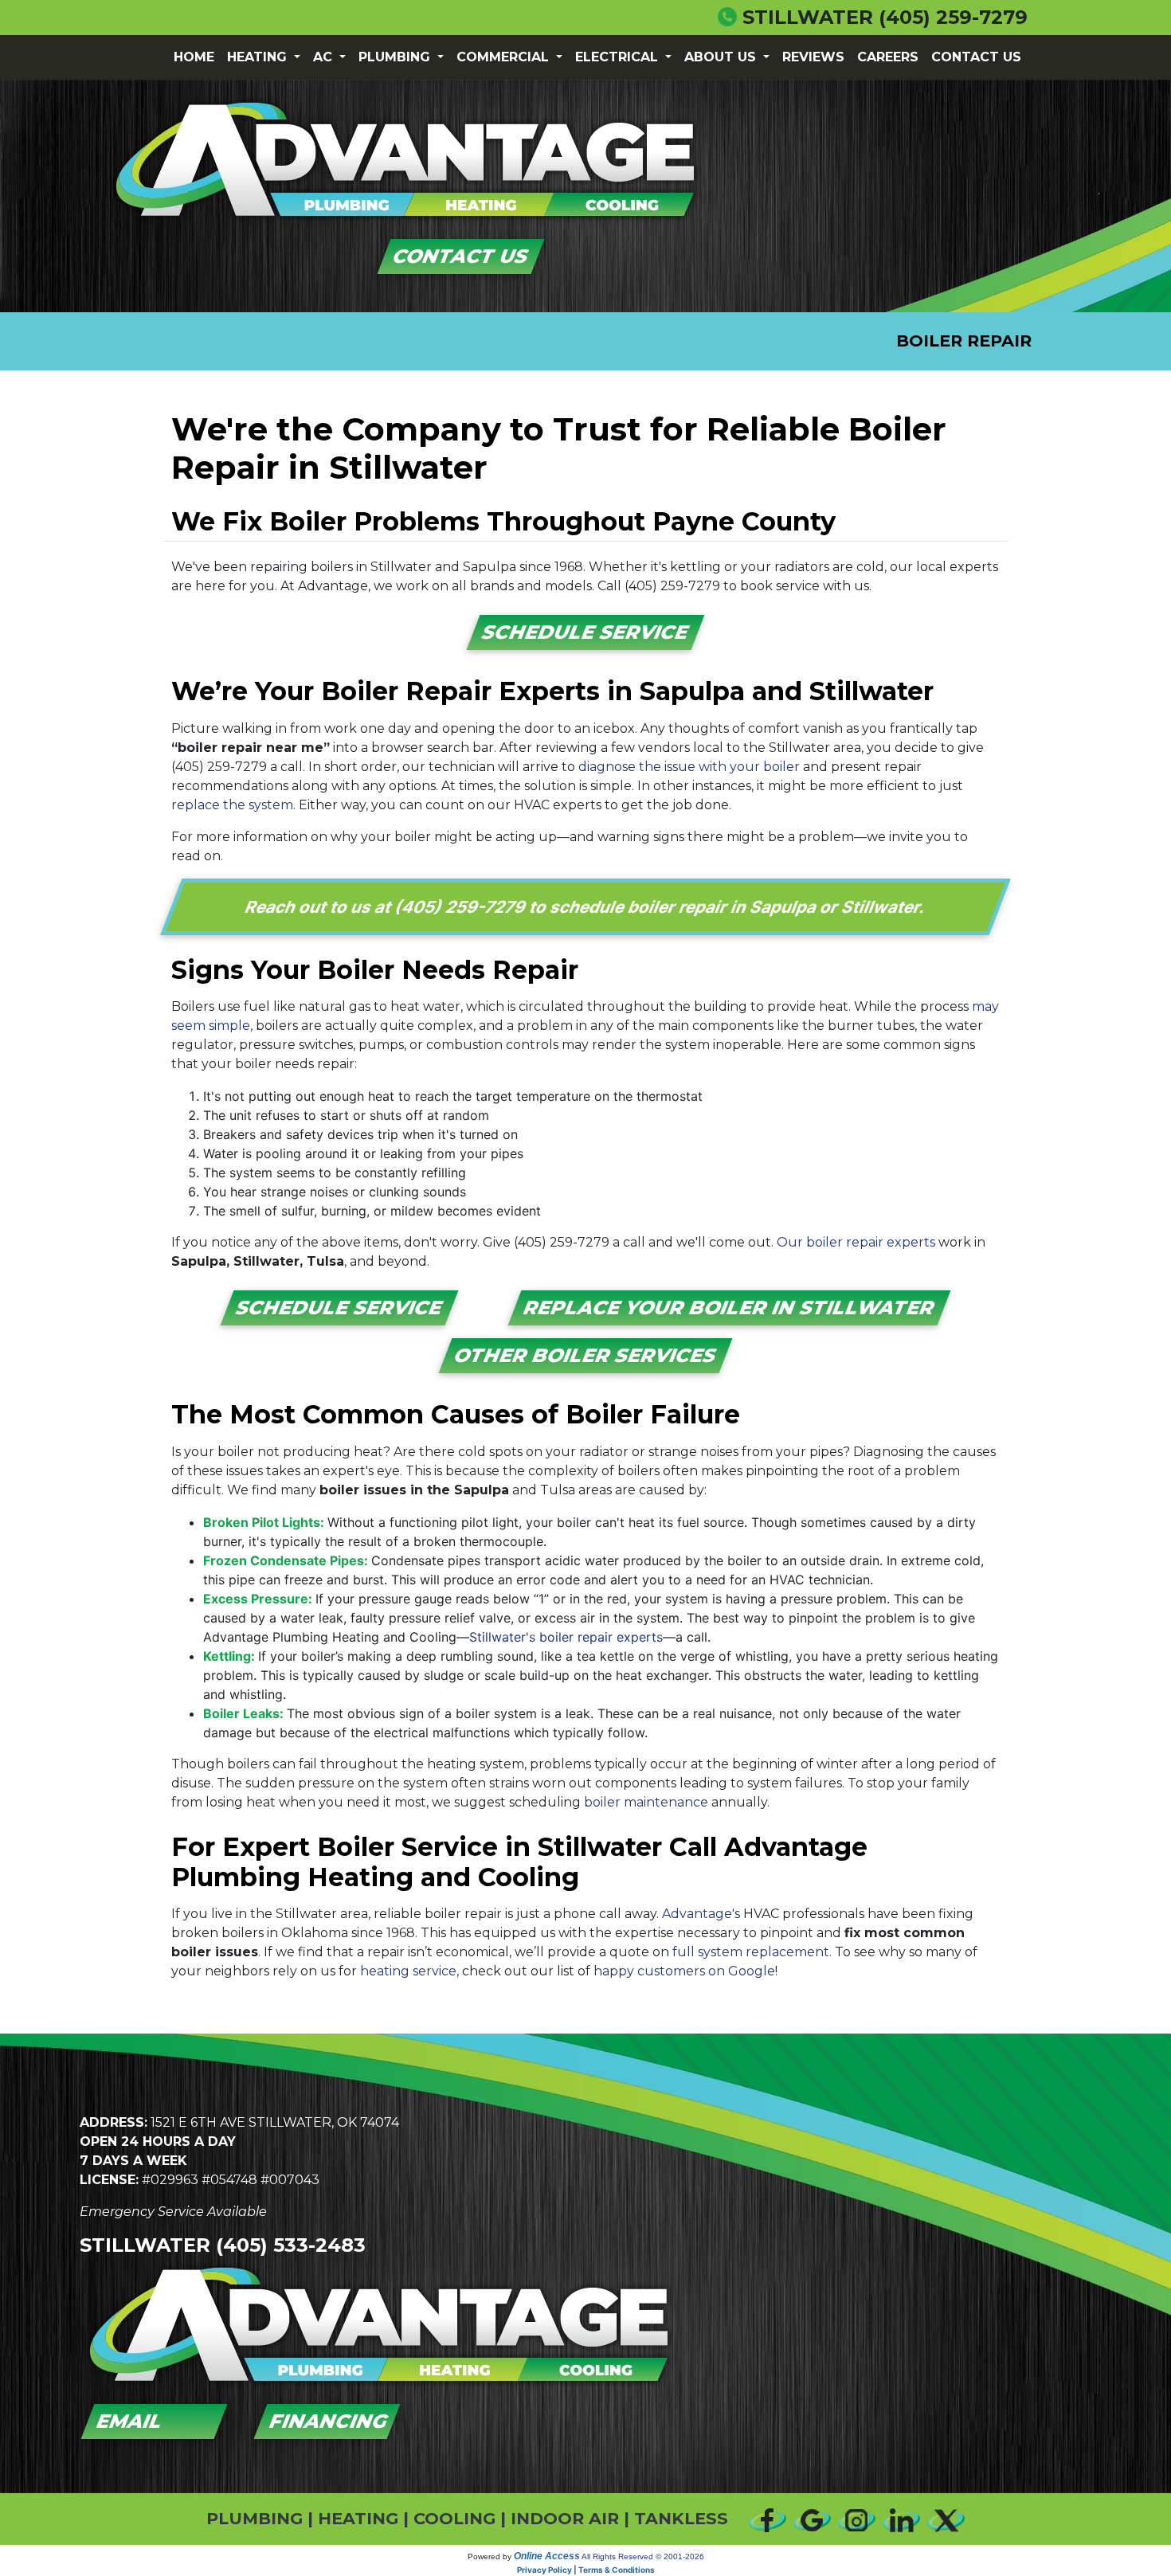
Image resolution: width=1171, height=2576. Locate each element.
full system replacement (751, 1952)
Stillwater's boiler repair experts (566, 1637)
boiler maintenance (646, 1802)
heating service (408, 1971)
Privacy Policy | (548, 2570)
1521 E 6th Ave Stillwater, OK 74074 (275, 2122)
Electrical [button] (619, 57)
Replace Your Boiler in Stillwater (729, 1308)
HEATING (358, 2518)
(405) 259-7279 (953, 17)
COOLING (454, 2518)
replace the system (232, 805)
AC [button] (325, 57)
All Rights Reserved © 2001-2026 (643, 2556)
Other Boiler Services (586, 1355)
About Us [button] (722, 57)
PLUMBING (255, 2518)
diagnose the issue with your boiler (689, 767)
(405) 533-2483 (291, 2245)
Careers (888, 57)
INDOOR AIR (565, 2518)
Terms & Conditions (617, 2570)
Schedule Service (586, 632)
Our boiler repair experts (856, 1242)
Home (194, 57)
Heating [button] (259, 57)
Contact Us (976, 57)
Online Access (547, 2556)
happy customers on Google (684, 1971)
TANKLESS (681, 2518)
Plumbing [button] (396, 57)
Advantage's (701, 1914)
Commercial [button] (505, 57)
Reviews (813, 57)
